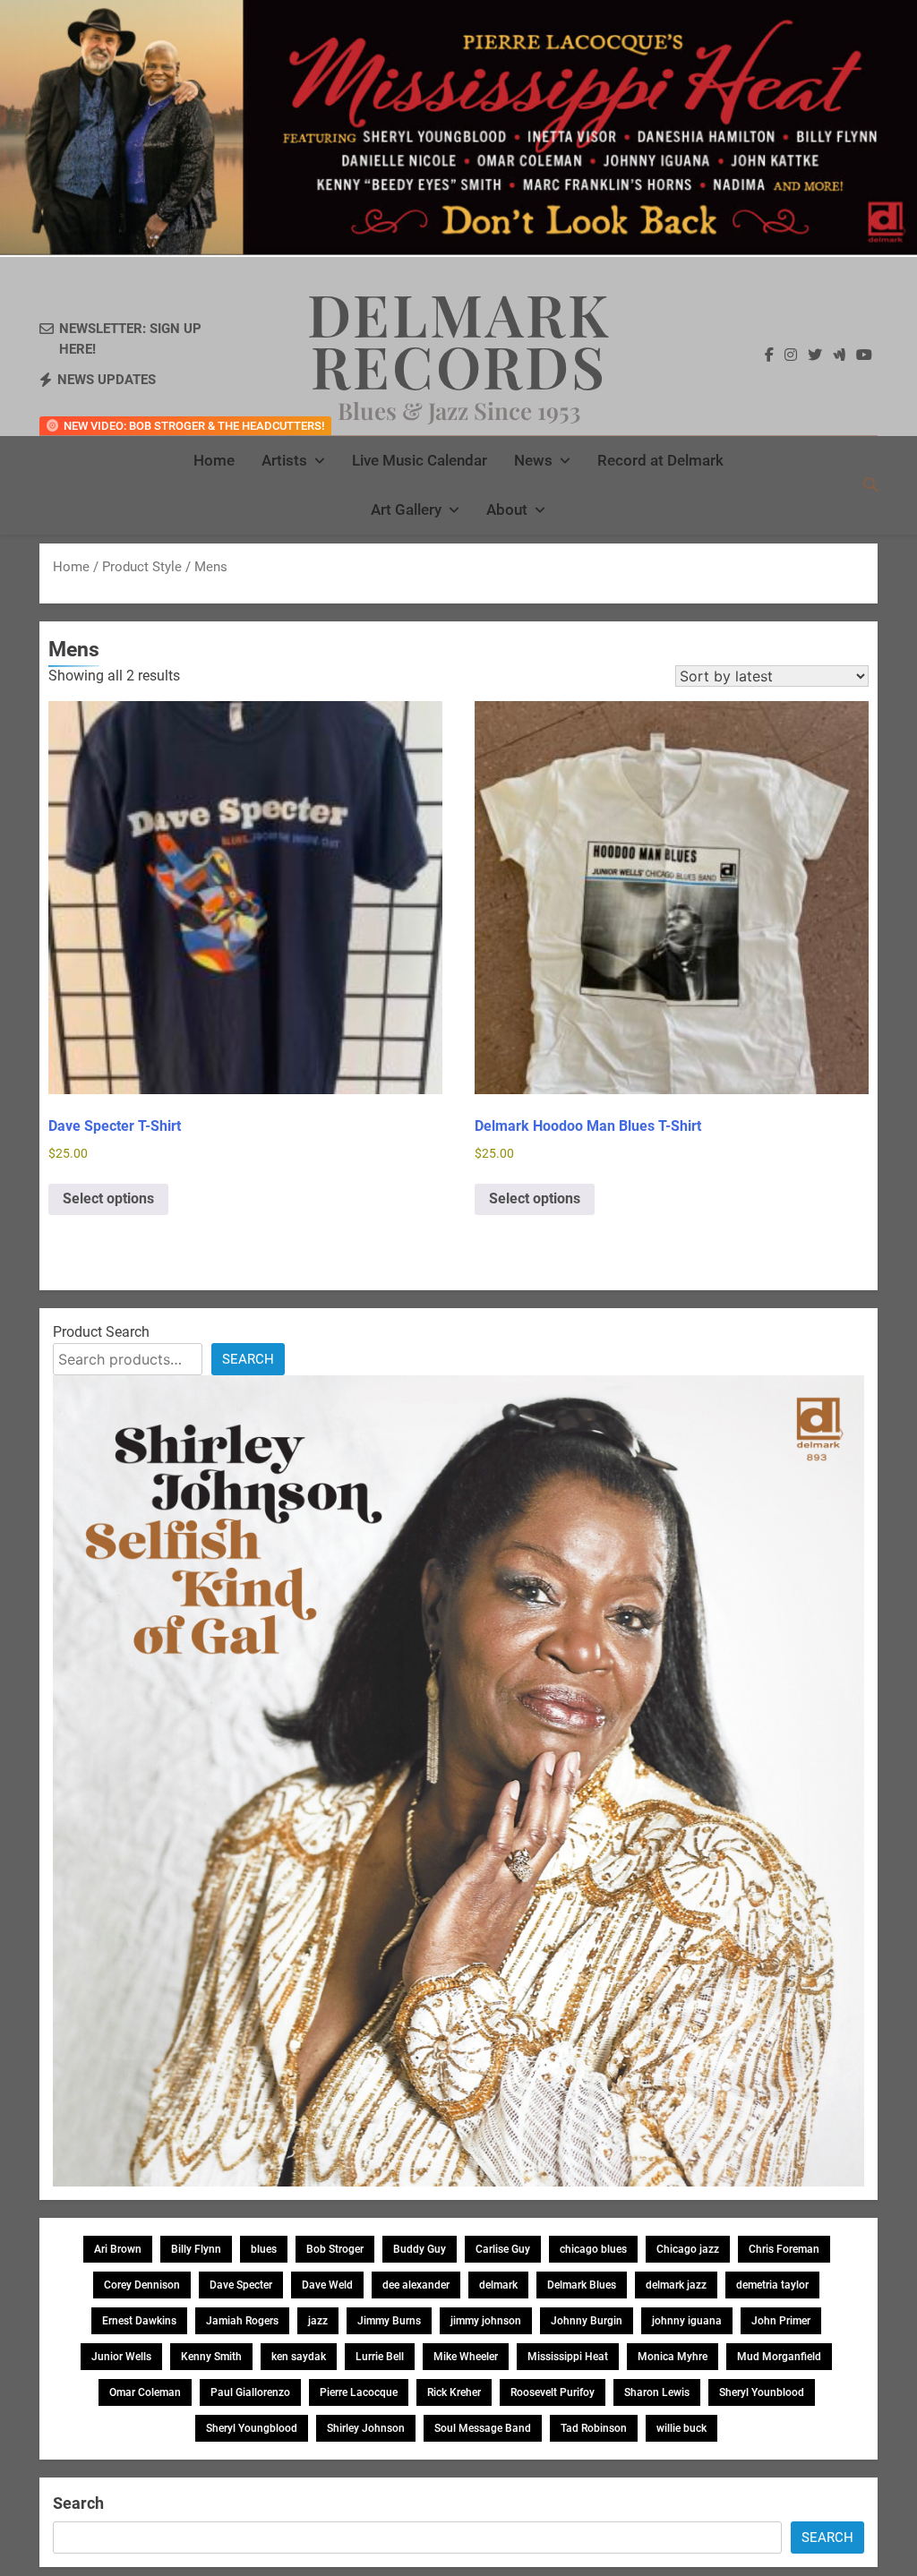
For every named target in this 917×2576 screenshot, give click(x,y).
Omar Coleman (145, 2392)
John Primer (781, 2321)
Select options (108, 1198)
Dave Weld (327, 2285)
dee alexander (416, 2285)
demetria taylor (772, 2285)
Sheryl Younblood (762, 2392)
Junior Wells (121, 2357)
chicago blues (593, 2249)
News (533, 460)
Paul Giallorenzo (250, 2392)
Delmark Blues (582, 2285)
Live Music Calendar (420, 460)
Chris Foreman (784, 2249)
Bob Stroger (335, 2249)
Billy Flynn (196, 2249)
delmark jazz (676, 2285)
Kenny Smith (211, 2357)
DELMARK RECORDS (459, 339)
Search (248, 1359)
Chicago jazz (688, 2249)
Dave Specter (241, 2285)
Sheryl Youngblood (252, 2428)
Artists (284, 460)
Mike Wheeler (466, 2357)
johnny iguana (687, 2321)
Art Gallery (406, 509)
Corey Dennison (142, 2285)
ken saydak (299, 2357)
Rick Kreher (454, 2392)
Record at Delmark (660, 460)
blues (264, 2249)
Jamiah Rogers (242, 2321)
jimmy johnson (486, 2321)
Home (214, 460)
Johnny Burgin (587, 2321)
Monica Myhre (673, 2357)
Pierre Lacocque (359, 2392)
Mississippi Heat (568, 2357)
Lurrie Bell (380, 2357)
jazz (318, 2321)
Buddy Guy (420, 2249)
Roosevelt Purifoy (553, 2392)
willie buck (681, 2428)
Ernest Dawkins (139, 2321)
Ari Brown (118, 2249)
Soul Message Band (483, 2428)
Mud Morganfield (779, 2357)
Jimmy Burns (389, 2321)
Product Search (101, 1332)
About (507, 509)
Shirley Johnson (366, 2428)
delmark (498, 2285)
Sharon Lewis (657, 2392)
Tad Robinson (594, 2428)
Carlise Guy (503, 2249)
